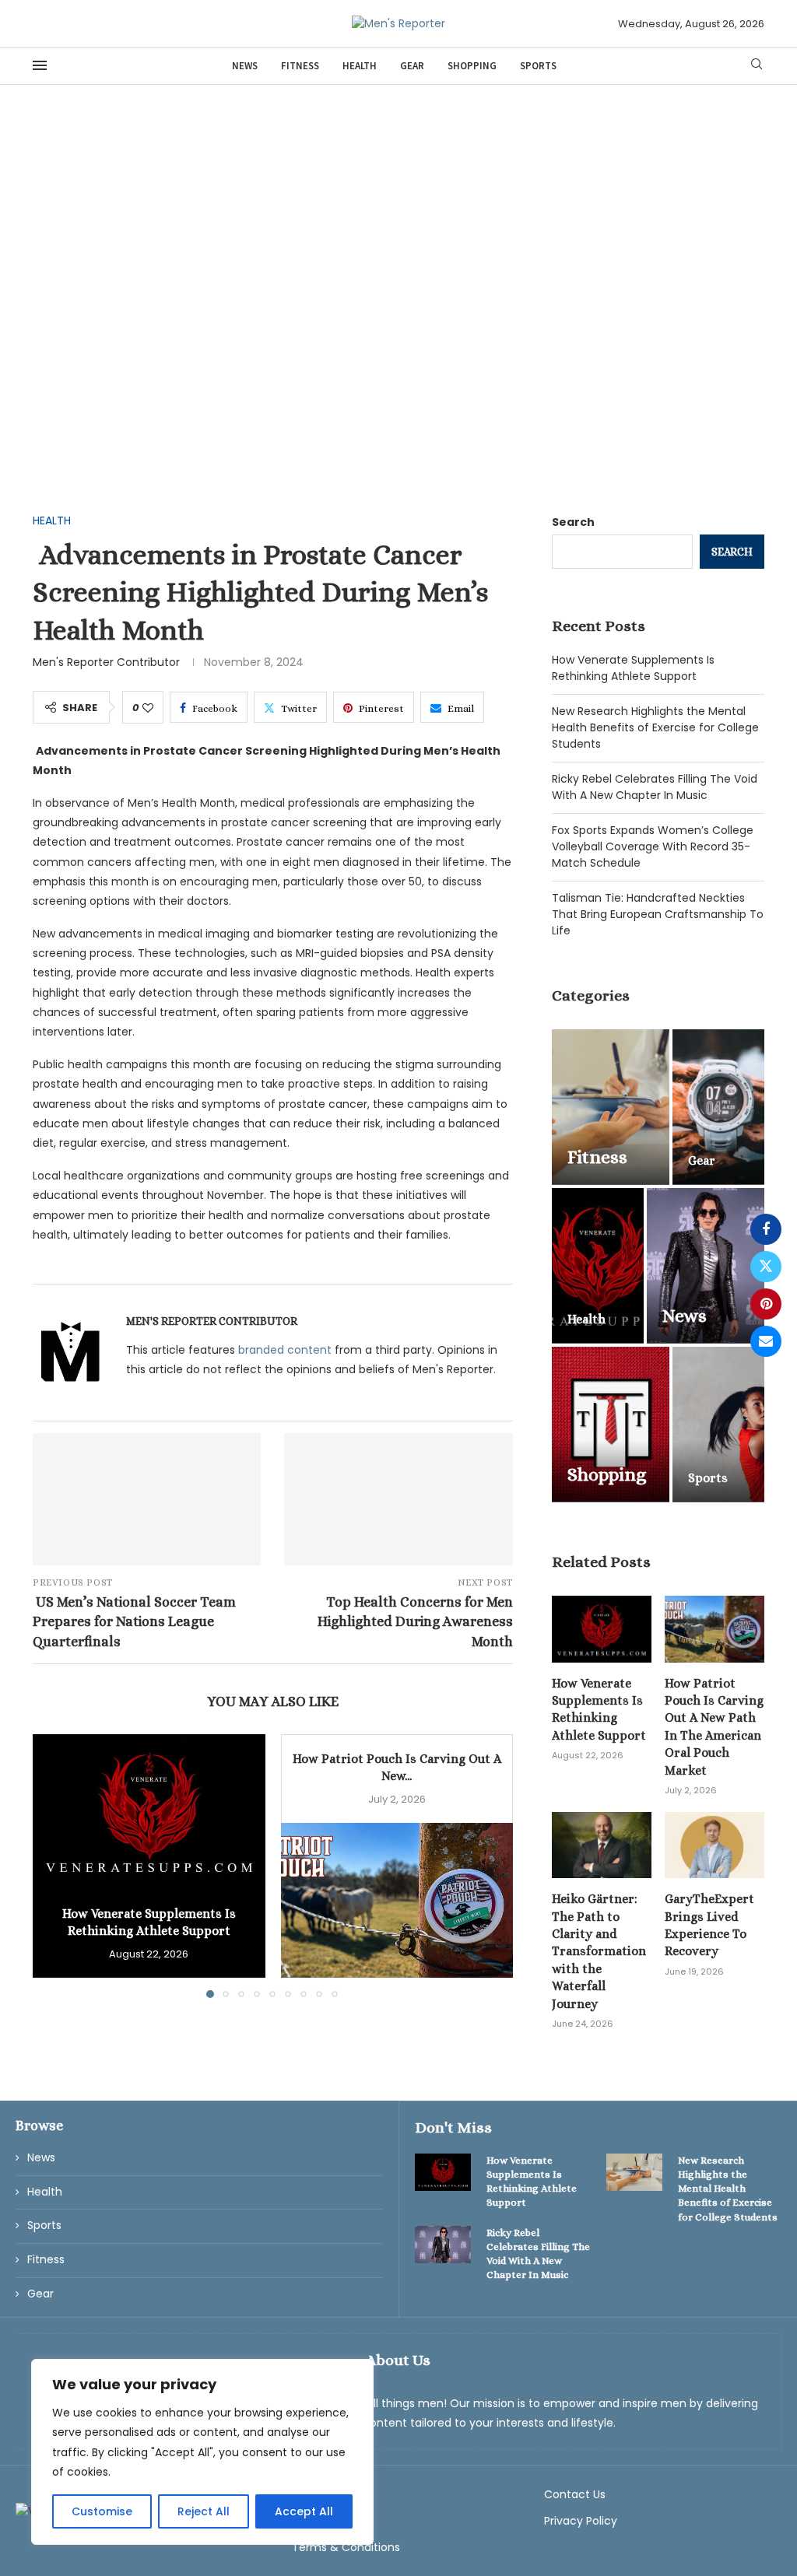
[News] (706, 1266)
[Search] (757, 67)
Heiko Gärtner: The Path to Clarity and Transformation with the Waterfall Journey (599, 1951)
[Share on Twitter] (766, 1267)
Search (573, 522)
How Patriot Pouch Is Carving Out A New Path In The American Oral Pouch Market (714, 1727)
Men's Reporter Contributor (106, 662)
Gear (412, 66)
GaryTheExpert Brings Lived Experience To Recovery (709, 1925)
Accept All (304, 2511)
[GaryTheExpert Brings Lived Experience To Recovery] (714, 1845)
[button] (54, 1866)
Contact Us (575, 2494)
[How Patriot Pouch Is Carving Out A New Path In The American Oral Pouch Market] (397, 1900)
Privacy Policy (581, 2521)
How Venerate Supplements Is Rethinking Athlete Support (633, 668)
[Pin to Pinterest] (766, 1304)
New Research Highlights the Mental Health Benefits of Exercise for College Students (655, 727)
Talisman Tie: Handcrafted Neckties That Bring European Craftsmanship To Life (658, 914)
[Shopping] (611, 1425)
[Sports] (718, 1425)
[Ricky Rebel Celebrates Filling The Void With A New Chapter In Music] (443, 2245)
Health (360, 66)
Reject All (204, 2511)
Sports (538, 66)
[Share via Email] (766, 1341)
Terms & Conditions (346, 2547)
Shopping (472, 66)
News (245, 66)
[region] (202, 2452)
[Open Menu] (40, 65)
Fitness (300, 66)
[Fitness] (611, 1107)
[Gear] (718, 1107)
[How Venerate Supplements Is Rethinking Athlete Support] (149, 1812)
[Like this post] (148, 708)
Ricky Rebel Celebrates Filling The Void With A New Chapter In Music (655, 787)
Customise (102, 2511)
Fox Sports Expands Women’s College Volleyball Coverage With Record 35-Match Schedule (653, 846)
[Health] (598, 1266)
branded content (285, 1350)
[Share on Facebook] (766, 1229)
